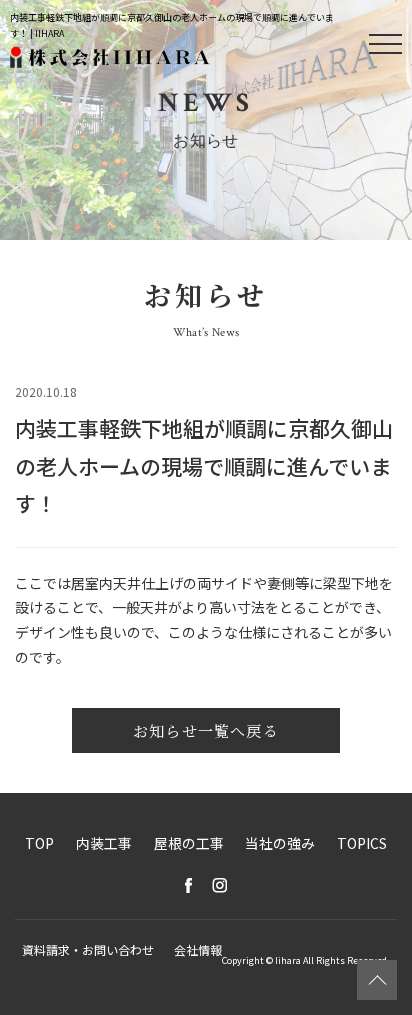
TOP (39, 843)
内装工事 (104, 843)
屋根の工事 (189, 843)
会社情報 (198, 949)
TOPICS (362, 843)
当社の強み (280, 843)
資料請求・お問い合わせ (88, 949)
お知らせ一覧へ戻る (206, 730)
